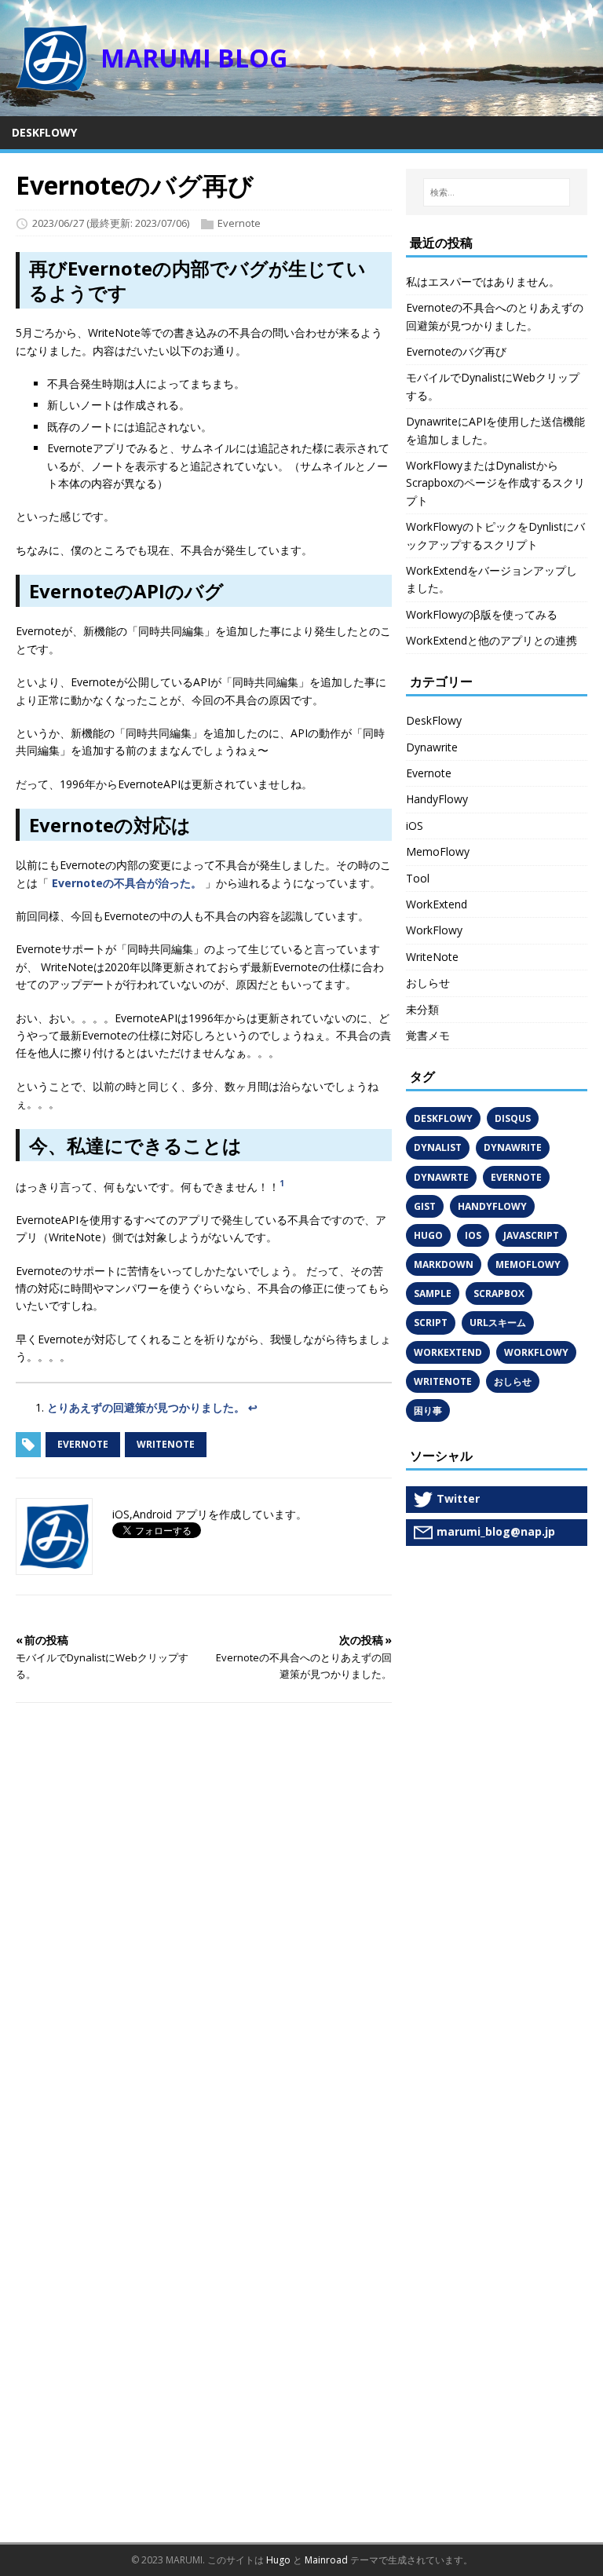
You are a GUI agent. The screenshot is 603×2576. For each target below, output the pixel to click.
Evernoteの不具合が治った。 (127, 883)
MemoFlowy (438, 851)
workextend (448, 1352)
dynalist (438, 1147)
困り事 (428, 1410)
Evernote (239, 223)
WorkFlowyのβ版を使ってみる (482, 614)
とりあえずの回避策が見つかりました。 (146, 1407)
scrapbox (499, 1293)
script (431, 1323)
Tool (418, 878)
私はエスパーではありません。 (483, 281)
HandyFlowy (437, 799)
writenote (166, 1444)
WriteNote (432, 957)
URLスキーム (498, 1323)
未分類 (422, 1009)
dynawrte (441, 1177)
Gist (425, 1206)
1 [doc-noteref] (282, 1183)
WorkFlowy (434, 930)
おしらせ (428, 983)
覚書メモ (428, 1035)
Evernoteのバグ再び (456, 351)
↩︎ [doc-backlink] (253, 1407)
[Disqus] (204, 1919)
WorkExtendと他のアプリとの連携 (492, 640)
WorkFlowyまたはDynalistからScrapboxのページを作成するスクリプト (495, 483)
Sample (433, 1293)
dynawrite (513, 1147)
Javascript (531, 1235)
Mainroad (326, 2560)
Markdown (444, 1264)
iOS (415, 826)
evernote (83, 1444)
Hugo (428, 1235)
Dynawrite (432, 747)
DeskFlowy (434, 720)
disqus (513, 1118)
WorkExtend (437, 904)
